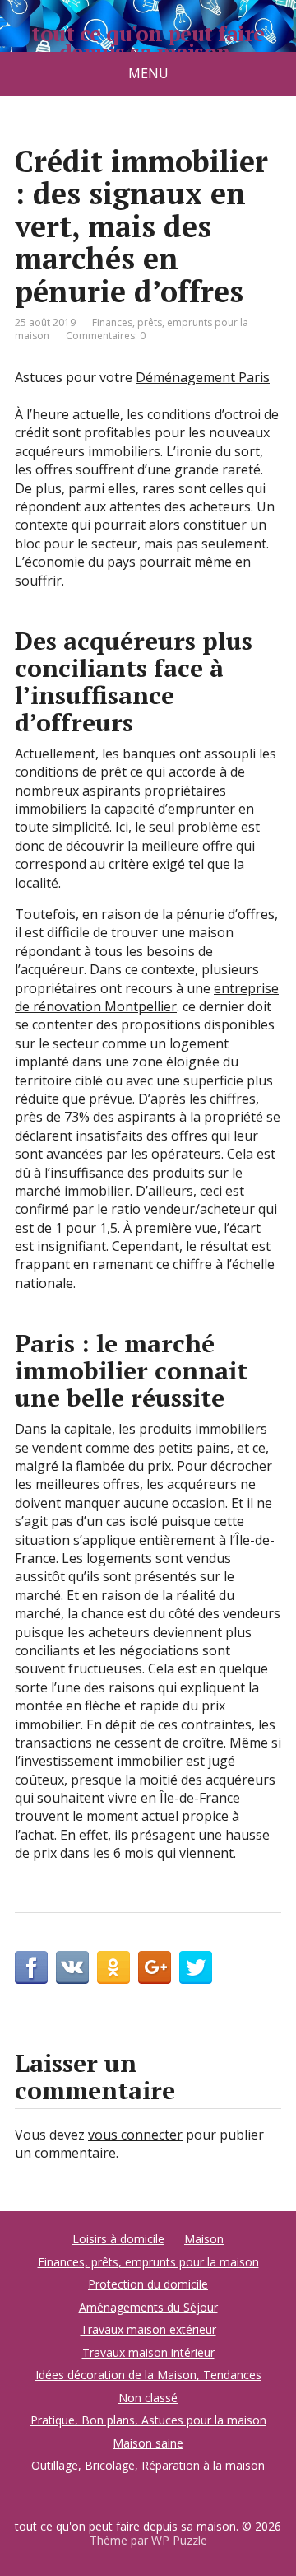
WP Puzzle (179, 2540)
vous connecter (135, 2135)
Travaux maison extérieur (148, 2329)
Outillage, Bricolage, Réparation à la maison (148, 2465)
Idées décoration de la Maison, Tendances (148, 2375)
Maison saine (148, 2443)
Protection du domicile (148, 2284)
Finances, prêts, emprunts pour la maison (148, 2262)
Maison (204, 2239)
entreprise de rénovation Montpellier (147, 997)
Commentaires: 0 (106, 336)
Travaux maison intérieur (148, 2352)
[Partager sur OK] (113, 1967)
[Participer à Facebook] (31, 1967)
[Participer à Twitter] (196, 1967)
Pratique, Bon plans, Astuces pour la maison (148, 2420)
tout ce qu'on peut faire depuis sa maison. (148, 42)
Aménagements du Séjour (148, 2307)
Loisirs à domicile (118, 2239)
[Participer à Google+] (155, 1967)
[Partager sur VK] (72, 1967)
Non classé (148, 2398)
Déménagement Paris (203, 377)
